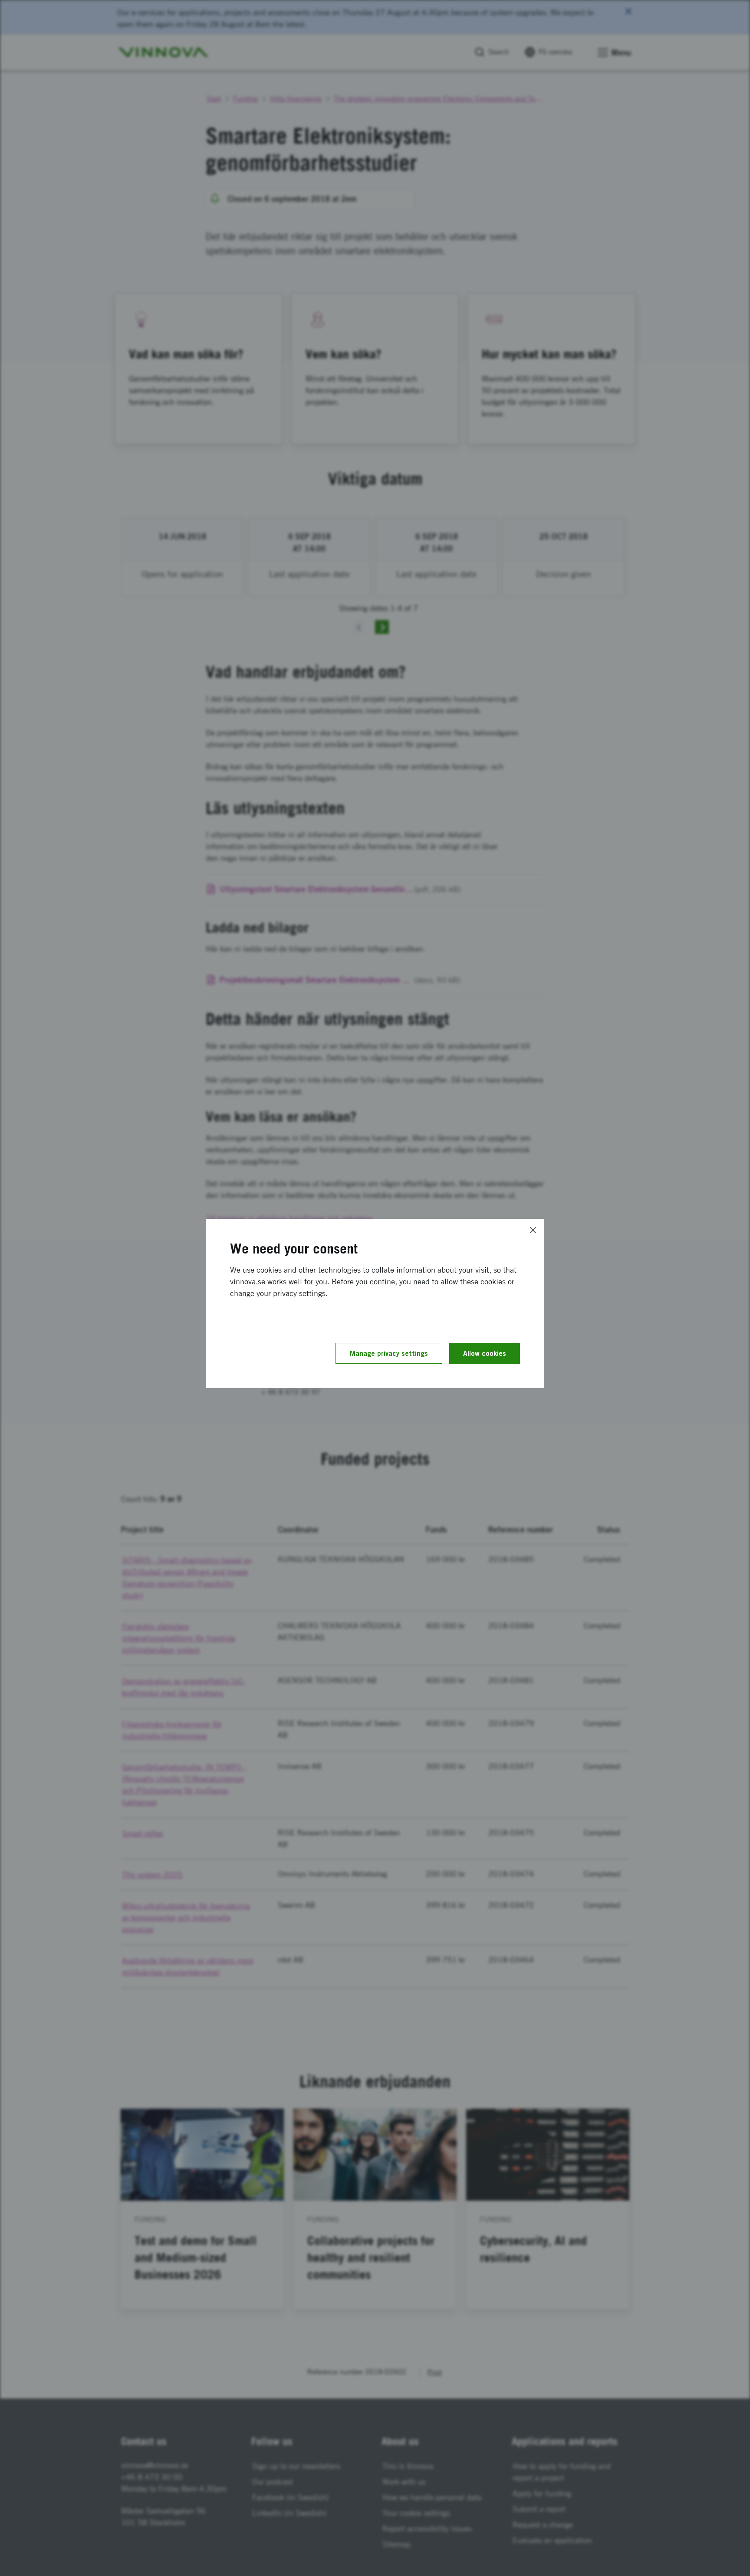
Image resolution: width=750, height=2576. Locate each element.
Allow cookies (485, 1353)
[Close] (533, 1230)
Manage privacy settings (389, 1353)
